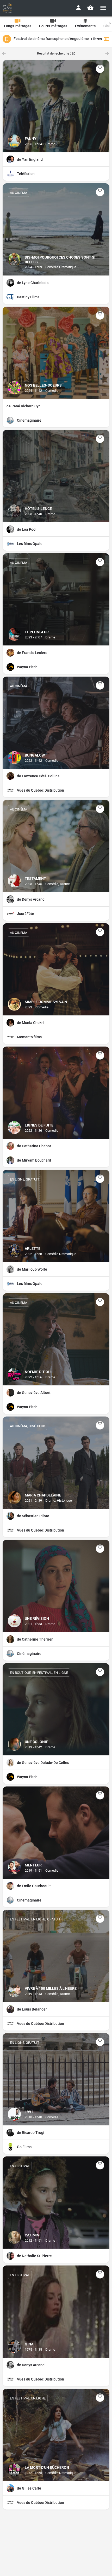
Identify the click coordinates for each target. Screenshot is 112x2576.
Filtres (97, 39)
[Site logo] (8, 8)
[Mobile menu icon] (103, 8)
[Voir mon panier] (90, 8)
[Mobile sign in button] (78, 8)
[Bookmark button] (100, 69)
